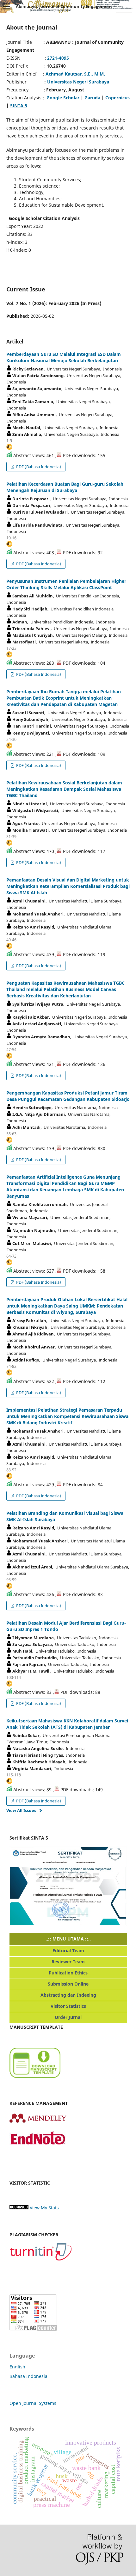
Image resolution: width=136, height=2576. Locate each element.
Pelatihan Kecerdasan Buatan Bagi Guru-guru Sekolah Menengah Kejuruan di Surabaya (65, 487)
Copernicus (117, 98)
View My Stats (44, 2208)
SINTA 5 (19, 106)
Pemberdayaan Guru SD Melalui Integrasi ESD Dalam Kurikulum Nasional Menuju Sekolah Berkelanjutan (64, 357)
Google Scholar (64, 98)
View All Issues (21, 1810)
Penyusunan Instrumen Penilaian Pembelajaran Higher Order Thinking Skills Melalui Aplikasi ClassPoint (66, 584)
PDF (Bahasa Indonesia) (38, 467)
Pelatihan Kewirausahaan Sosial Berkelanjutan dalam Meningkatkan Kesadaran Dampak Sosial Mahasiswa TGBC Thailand (64, 789)
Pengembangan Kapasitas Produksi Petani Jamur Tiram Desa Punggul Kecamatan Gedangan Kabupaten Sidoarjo (68, 1096)
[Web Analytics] (19, 2208)
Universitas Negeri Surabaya (78, 82)
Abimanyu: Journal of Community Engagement (64, 6)
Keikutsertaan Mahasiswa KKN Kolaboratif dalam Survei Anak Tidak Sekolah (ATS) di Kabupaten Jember (67, 1724)
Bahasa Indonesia (28, 2376)
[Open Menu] (6, 6)
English (17, 2367)
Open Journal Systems (33, 2403)
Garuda (92, 98)
